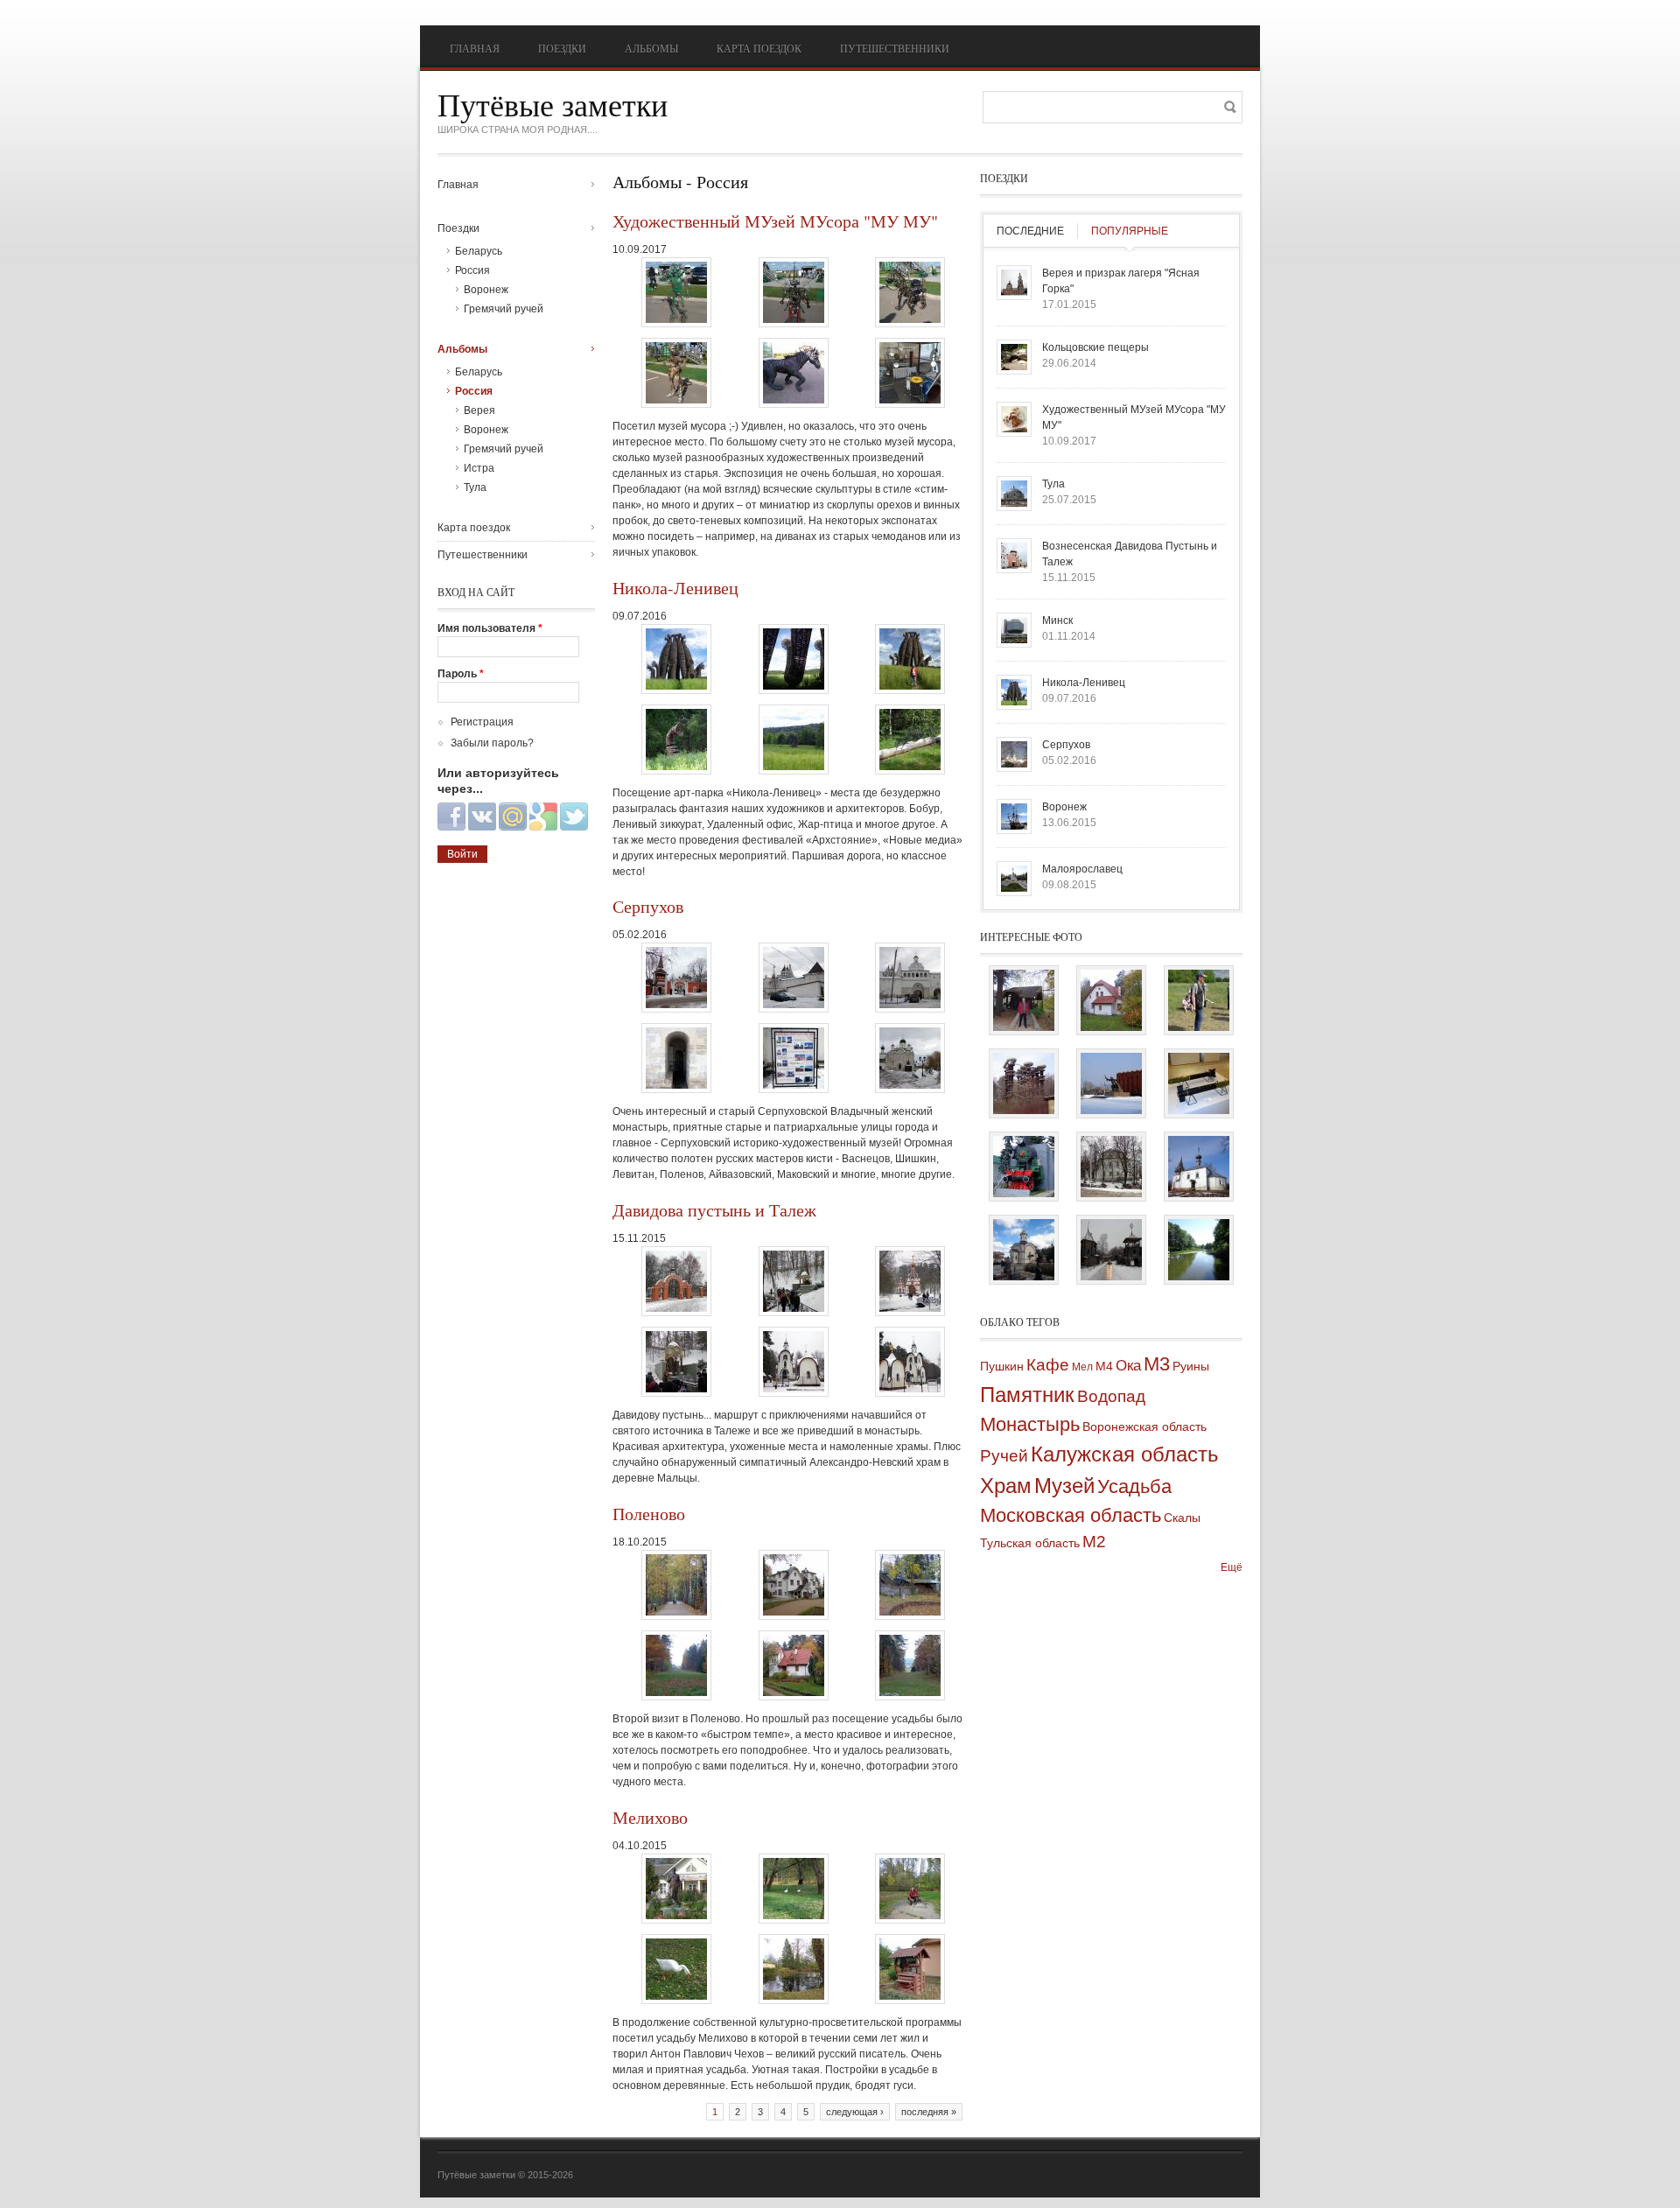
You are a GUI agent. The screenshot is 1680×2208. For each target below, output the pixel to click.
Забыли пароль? (492, 743)
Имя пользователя (490, 628)
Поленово (649, 1514)
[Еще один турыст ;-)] (1199, 1027)
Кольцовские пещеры (1095, 347)
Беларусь (479, 251)
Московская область (1071, 1515)
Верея (479, 410)
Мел (1082, 1367)
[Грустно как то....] (1111, 1277)
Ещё (1232, 1567)
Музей (1064, 1486)
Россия (472, 270)
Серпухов (648, 906)
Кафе (1048, 1365)
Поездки (562, 48)
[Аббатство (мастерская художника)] (1111, 1027)
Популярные (1130, 231)
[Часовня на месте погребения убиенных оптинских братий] (1024, 1277)
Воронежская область (1144, 1426)
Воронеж (486, 290)
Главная (475, 48)
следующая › (855, 2112)
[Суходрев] (1199, 1277)
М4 (1104, 1366)
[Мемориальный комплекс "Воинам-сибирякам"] (1111, 1111)
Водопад (1111, 1396)
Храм (1006, 1486)
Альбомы (651, 48)
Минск (1057, 620)
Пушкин (1002, 1366)
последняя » (929, 2112)
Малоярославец (1082, 869)
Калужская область (1125, 1454)
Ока (1128, 1366)
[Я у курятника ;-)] (1024, 1027)
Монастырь (1030, 1424)
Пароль (461, 674)
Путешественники (895, 48)
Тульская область (1030, 1543)
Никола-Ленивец (675, 588)
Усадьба (1134, 1486)
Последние (1030, 231)
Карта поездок (759, 48)
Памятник (1027, 1395)
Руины (1191, 1366)
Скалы (1182, 1518)
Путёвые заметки (553, 104)
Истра (479, 468)
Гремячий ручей (504, 309)
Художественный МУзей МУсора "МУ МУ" (775, 221)
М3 (1157, 1364)
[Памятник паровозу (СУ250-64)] (1024, 1194)
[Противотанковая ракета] (1199, 1111)
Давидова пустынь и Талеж (714, 1210)
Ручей (1004, 1456)
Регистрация (482, 722)
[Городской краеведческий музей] (1111, 1194)
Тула (475, 487)
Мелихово (650, 1817)
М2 (1094, 1542)
